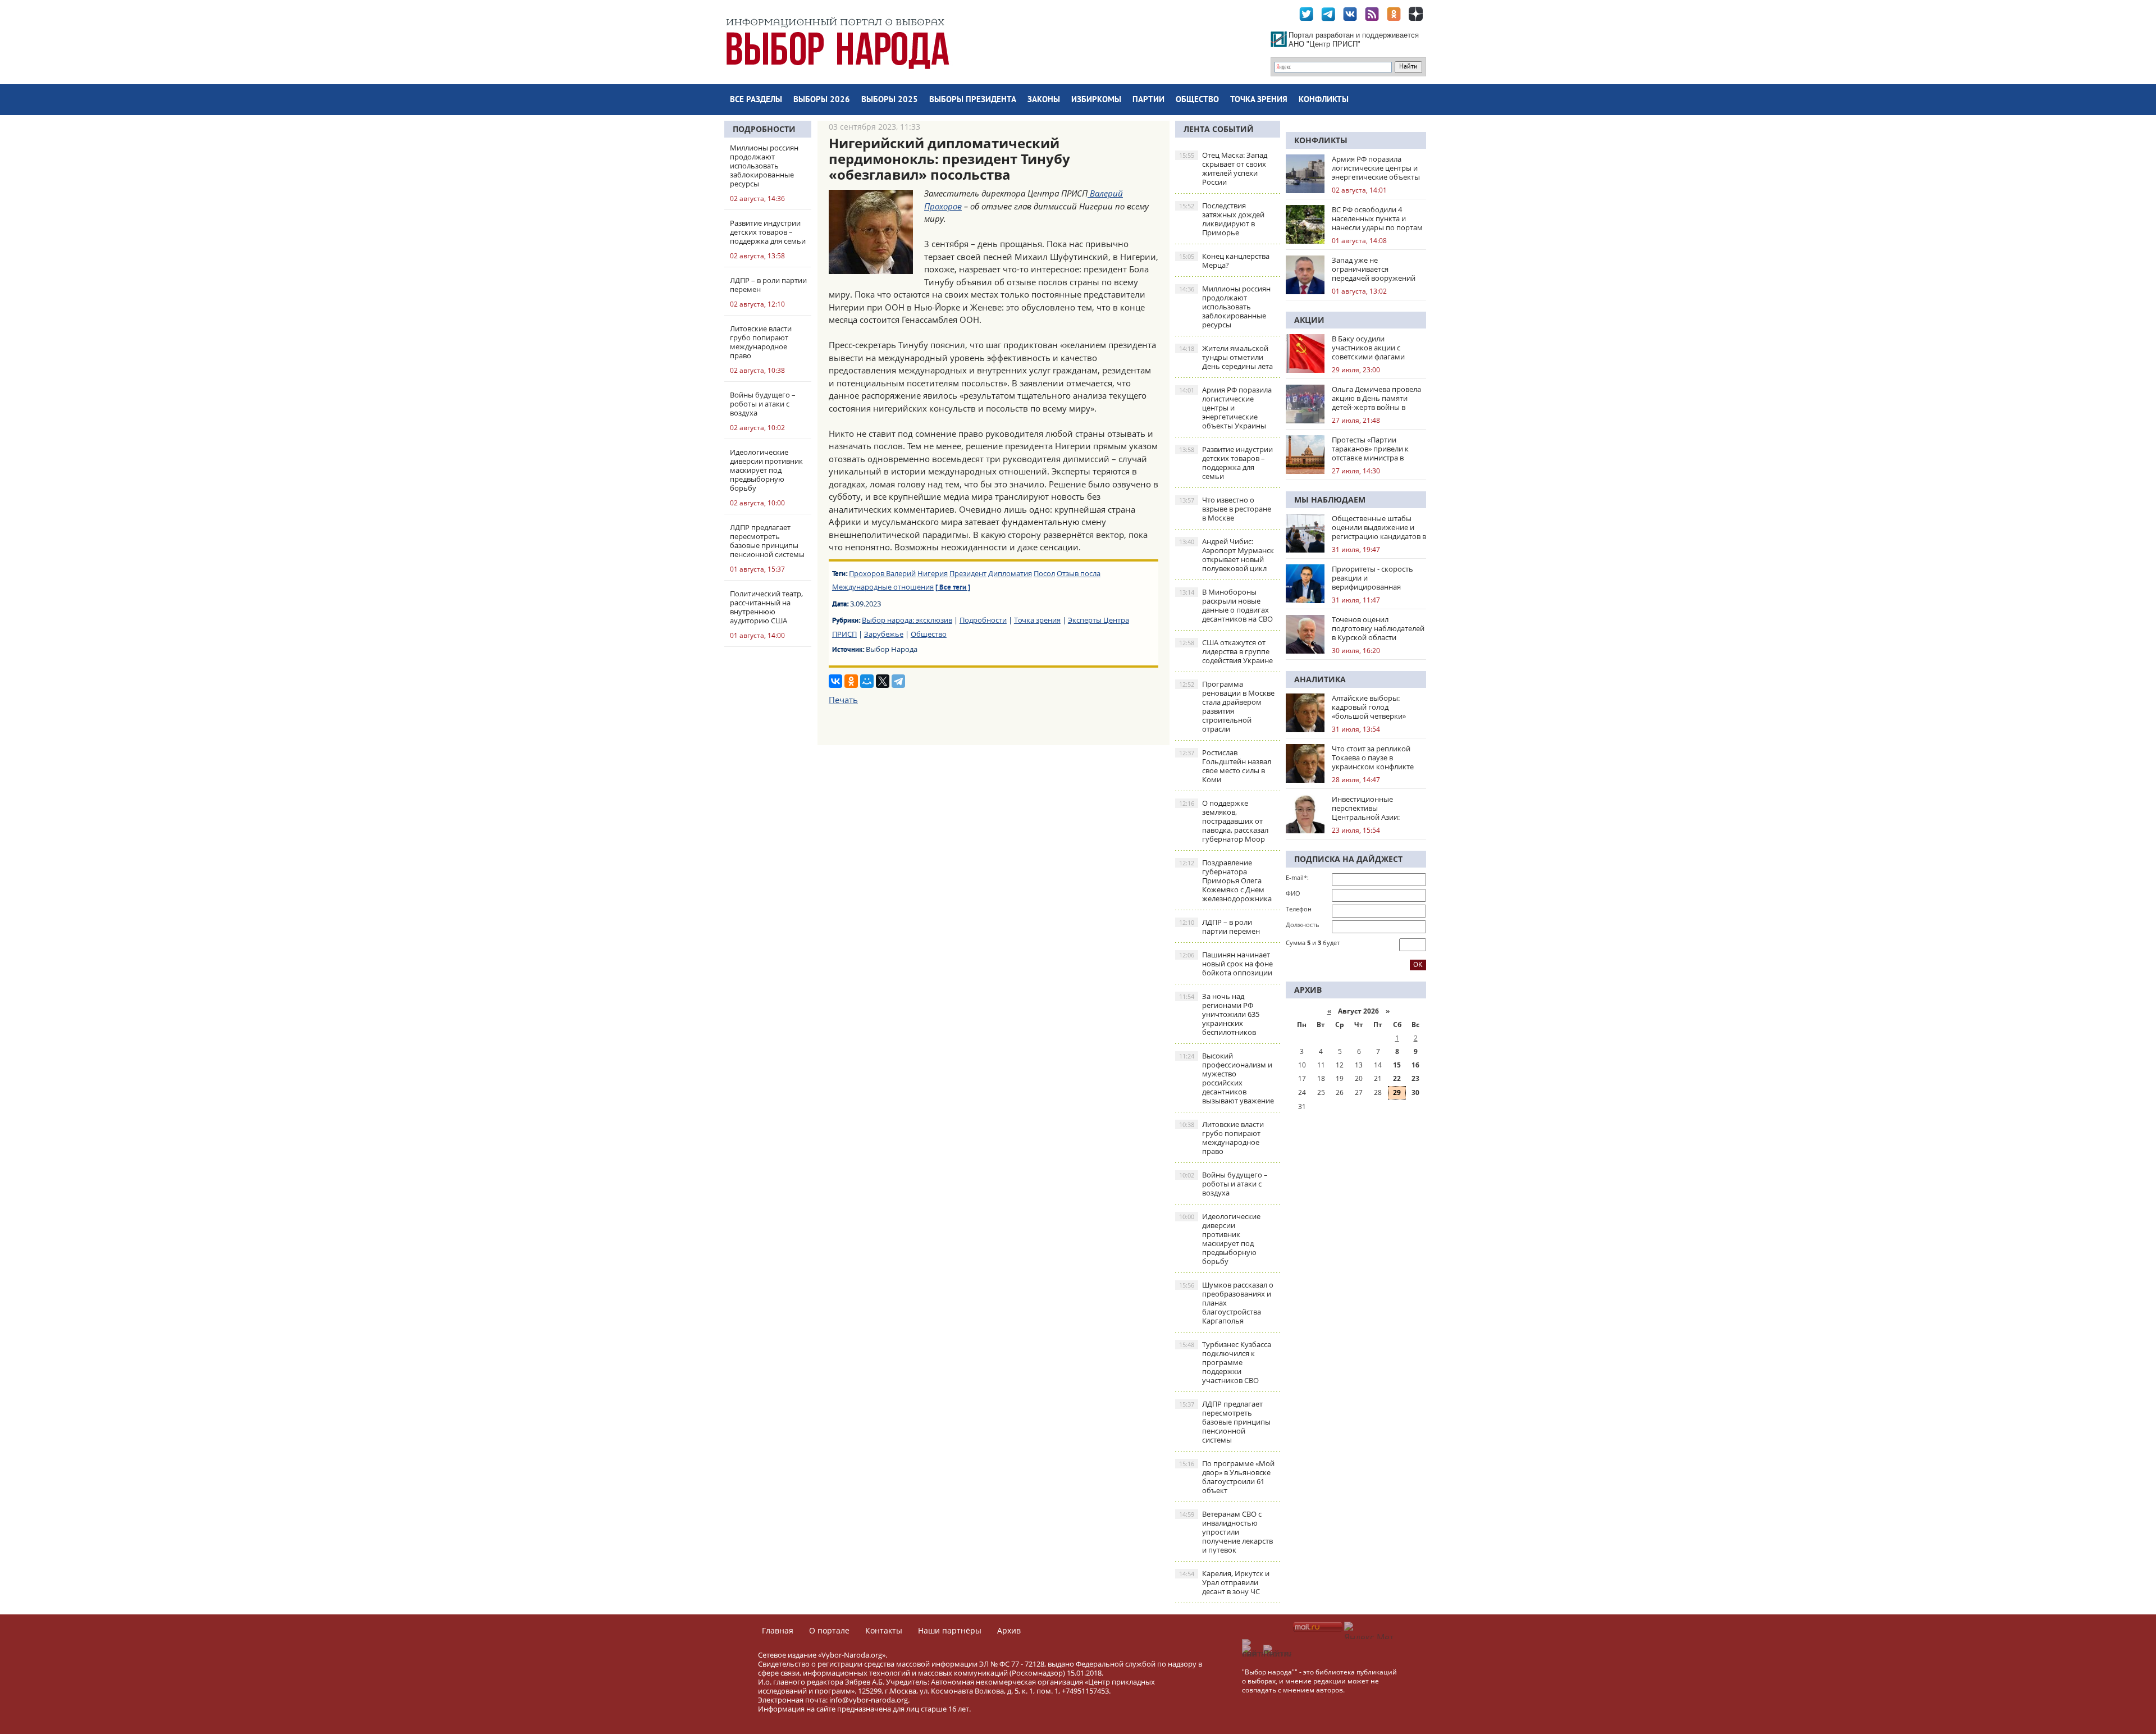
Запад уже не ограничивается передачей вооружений (1374, 269)
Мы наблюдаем (1330, 499)
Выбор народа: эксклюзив (907, 620)
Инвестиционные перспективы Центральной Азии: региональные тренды (1371, 808)
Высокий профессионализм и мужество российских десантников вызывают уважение (1227, 1078)
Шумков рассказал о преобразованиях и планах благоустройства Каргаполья (1226, 1303)
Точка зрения (1259, 100)
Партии (1148, 100)
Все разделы (756, 100)
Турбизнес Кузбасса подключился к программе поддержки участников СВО (1225, 1362)
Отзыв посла (1079, 573)
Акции (1309, 320)
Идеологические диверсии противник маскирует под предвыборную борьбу (1220, 1239)
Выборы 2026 (822, 100)
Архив (1009, 1630)
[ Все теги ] (953, 588)
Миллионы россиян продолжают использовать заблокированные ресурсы (1225, 307)
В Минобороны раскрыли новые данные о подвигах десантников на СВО (1226, 605)
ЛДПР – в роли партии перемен (1219, 927)
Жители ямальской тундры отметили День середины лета (1226, 357)
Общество (1197, 100)
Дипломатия (1010, 573)
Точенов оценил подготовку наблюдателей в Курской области (1378, 628)
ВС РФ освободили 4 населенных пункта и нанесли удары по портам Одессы (1377, 218)
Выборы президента (973, 100)
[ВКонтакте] (835, 681)
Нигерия (933, 573)
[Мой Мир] (867, 681)
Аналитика (1320, 679)
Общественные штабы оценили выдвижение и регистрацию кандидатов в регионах (1379, 527)
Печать (843, 700)
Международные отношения (883, 587)
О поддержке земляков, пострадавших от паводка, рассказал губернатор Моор (1224, 821)
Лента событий (1219, 129)
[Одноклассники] (851, 681)
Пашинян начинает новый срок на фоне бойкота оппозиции (1226, 964)
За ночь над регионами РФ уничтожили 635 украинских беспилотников (1219, 1014)
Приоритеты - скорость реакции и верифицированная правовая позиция (1372, 578)
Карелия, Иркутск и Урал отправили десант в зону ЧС (1224, 1582)
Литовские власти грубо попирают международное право (1221, 1138)
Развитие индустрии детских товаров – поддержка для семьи (1226, 463)
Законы (1044, 100)
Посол (1044, 573)
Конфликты (1324, 100)
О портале (829, 1630)
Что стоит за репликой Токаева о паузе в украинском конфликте (1373, 758)
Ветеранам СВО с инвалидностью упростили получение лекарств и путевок (1226, 1532)
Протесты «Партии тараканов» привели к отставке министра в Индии (1370, 449)
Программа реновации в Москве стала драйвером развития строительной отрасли (1227, 706)
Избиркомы (1096, 100)
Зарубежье (884, 634)
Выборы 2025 (890, 100)
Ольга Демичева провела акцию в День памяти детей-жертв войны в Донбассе (1376, 398)
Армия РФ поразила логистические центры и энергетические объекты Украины (1225, 408)
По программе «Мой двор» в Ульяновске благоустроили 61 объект (1227, 1477)
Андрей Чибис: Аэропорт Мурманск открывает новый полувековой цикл (1227, 555)
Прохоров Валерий (882, 573)
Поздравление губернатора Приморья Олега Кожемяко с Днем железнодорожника (1225, 880)
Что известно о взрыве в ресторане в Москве (1225, 509)
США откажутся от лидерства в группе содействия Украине (1226, 651)
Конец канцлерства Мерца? (1224, 261)
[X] (883, 681)
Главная (778, 1630)
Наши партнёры (950, 1630)
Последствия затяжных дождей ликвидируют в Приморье (1222, 219)
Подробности (764, 129)
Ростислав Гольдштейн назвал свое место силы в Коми (1225, 766)
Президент (968, 573)
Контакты (884, 1630)
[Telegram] (898, 681)
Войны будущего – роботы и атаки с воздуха (1223, 1184)
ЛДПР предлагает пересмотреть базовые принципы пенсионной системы (1225, 1422)
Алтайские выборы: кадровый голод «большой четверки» (1369, 707)
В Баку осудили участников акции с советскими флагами (1368, 348)
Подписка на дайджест (1348, 859)
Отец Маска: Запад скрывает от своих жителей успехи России (1223, 168)
